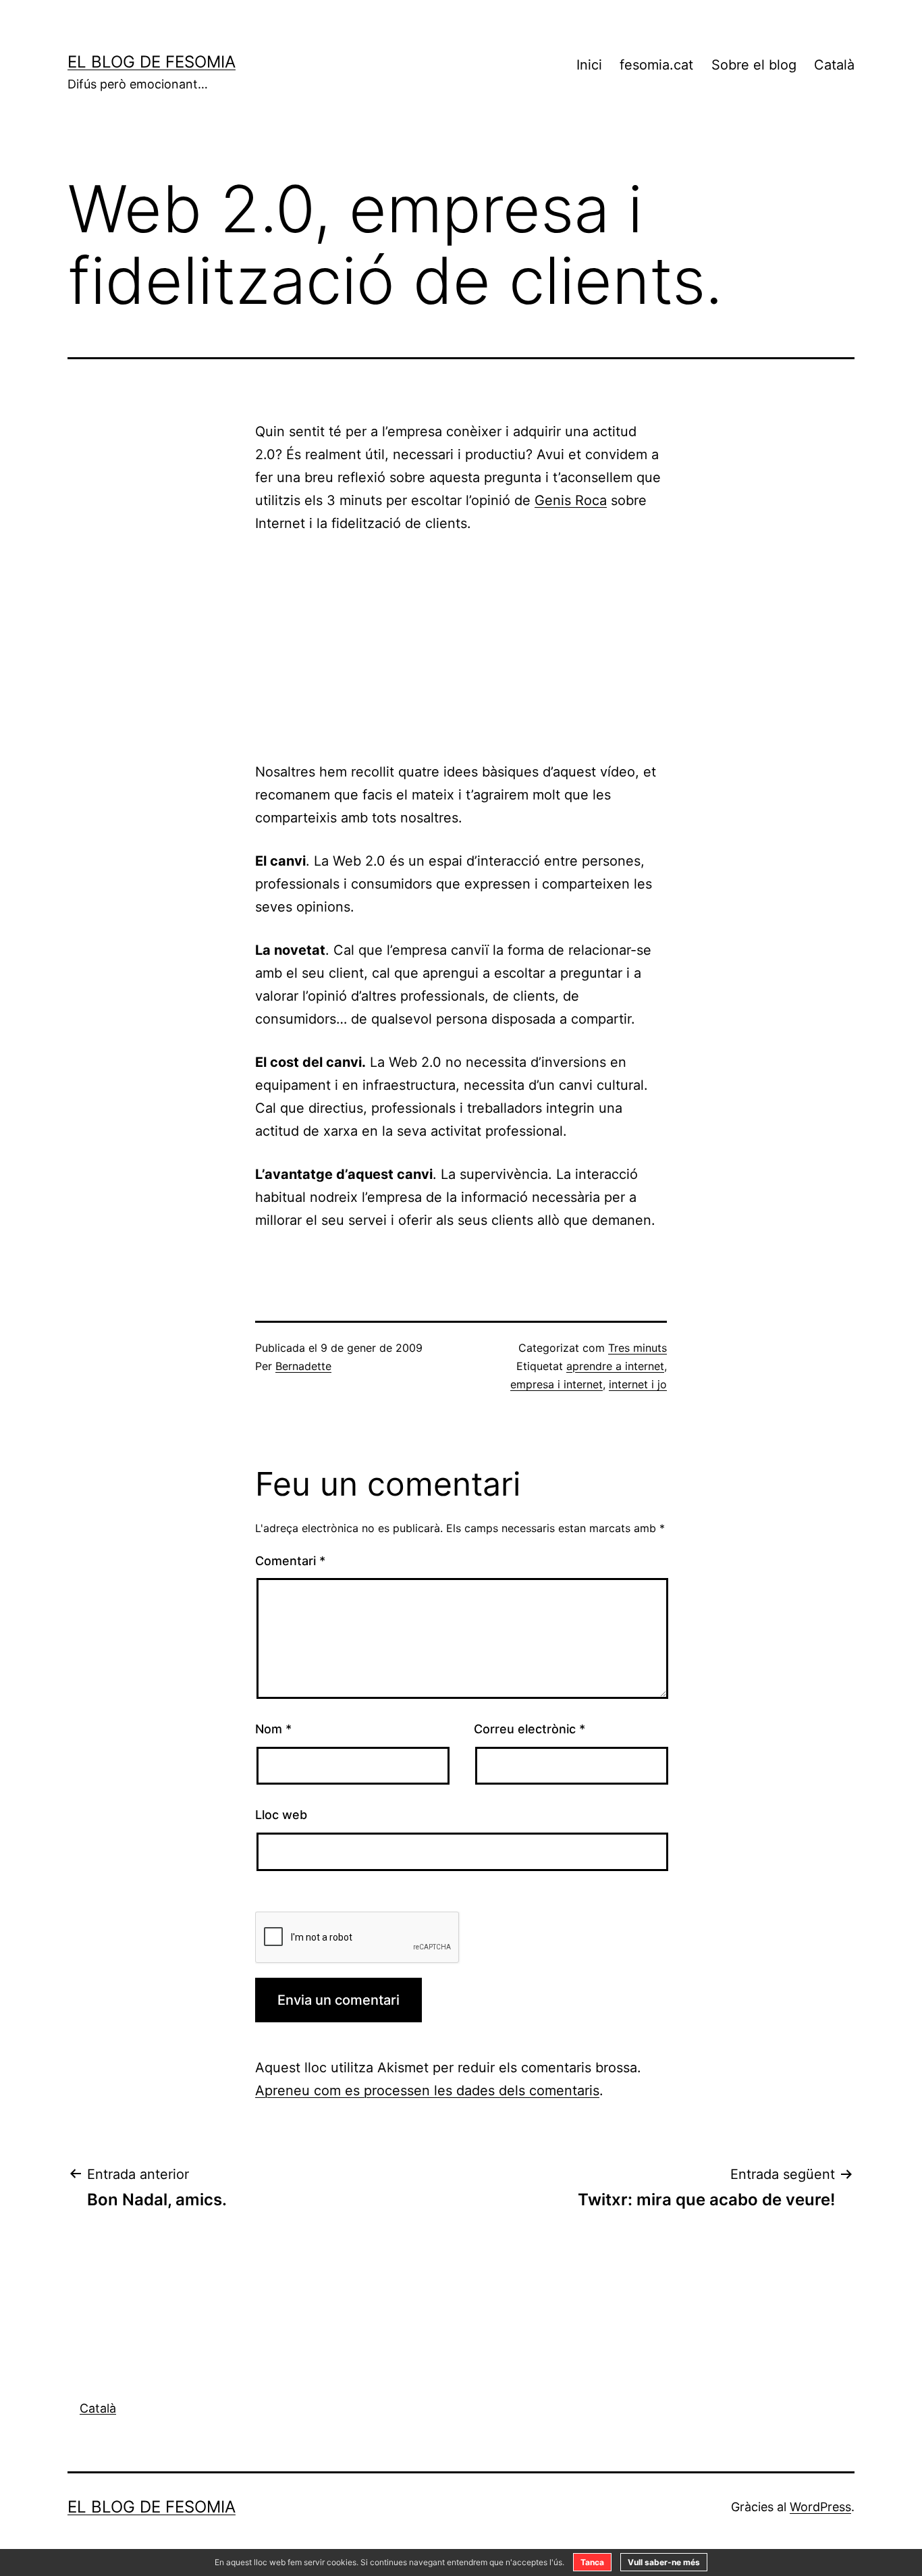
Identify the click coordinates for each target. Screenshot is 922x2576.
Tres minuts (638, 1348)
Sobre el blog (754, 65)
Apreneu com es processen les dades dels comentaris (427, 2091)
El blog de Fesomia (152, 62)
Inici (589, 65)
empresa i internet (557, 1384)
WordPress (820, 2507)
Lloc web (281, 1815)
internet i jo (638, 1384)
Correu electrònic (530, 1729)
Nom (273, 1729)
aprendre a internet (615, 1366)
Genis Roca (571, 500)
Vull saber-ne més (664, 2562)
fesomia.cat (656, 65)
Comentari (290, 1561)
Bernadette (303, 1366)
